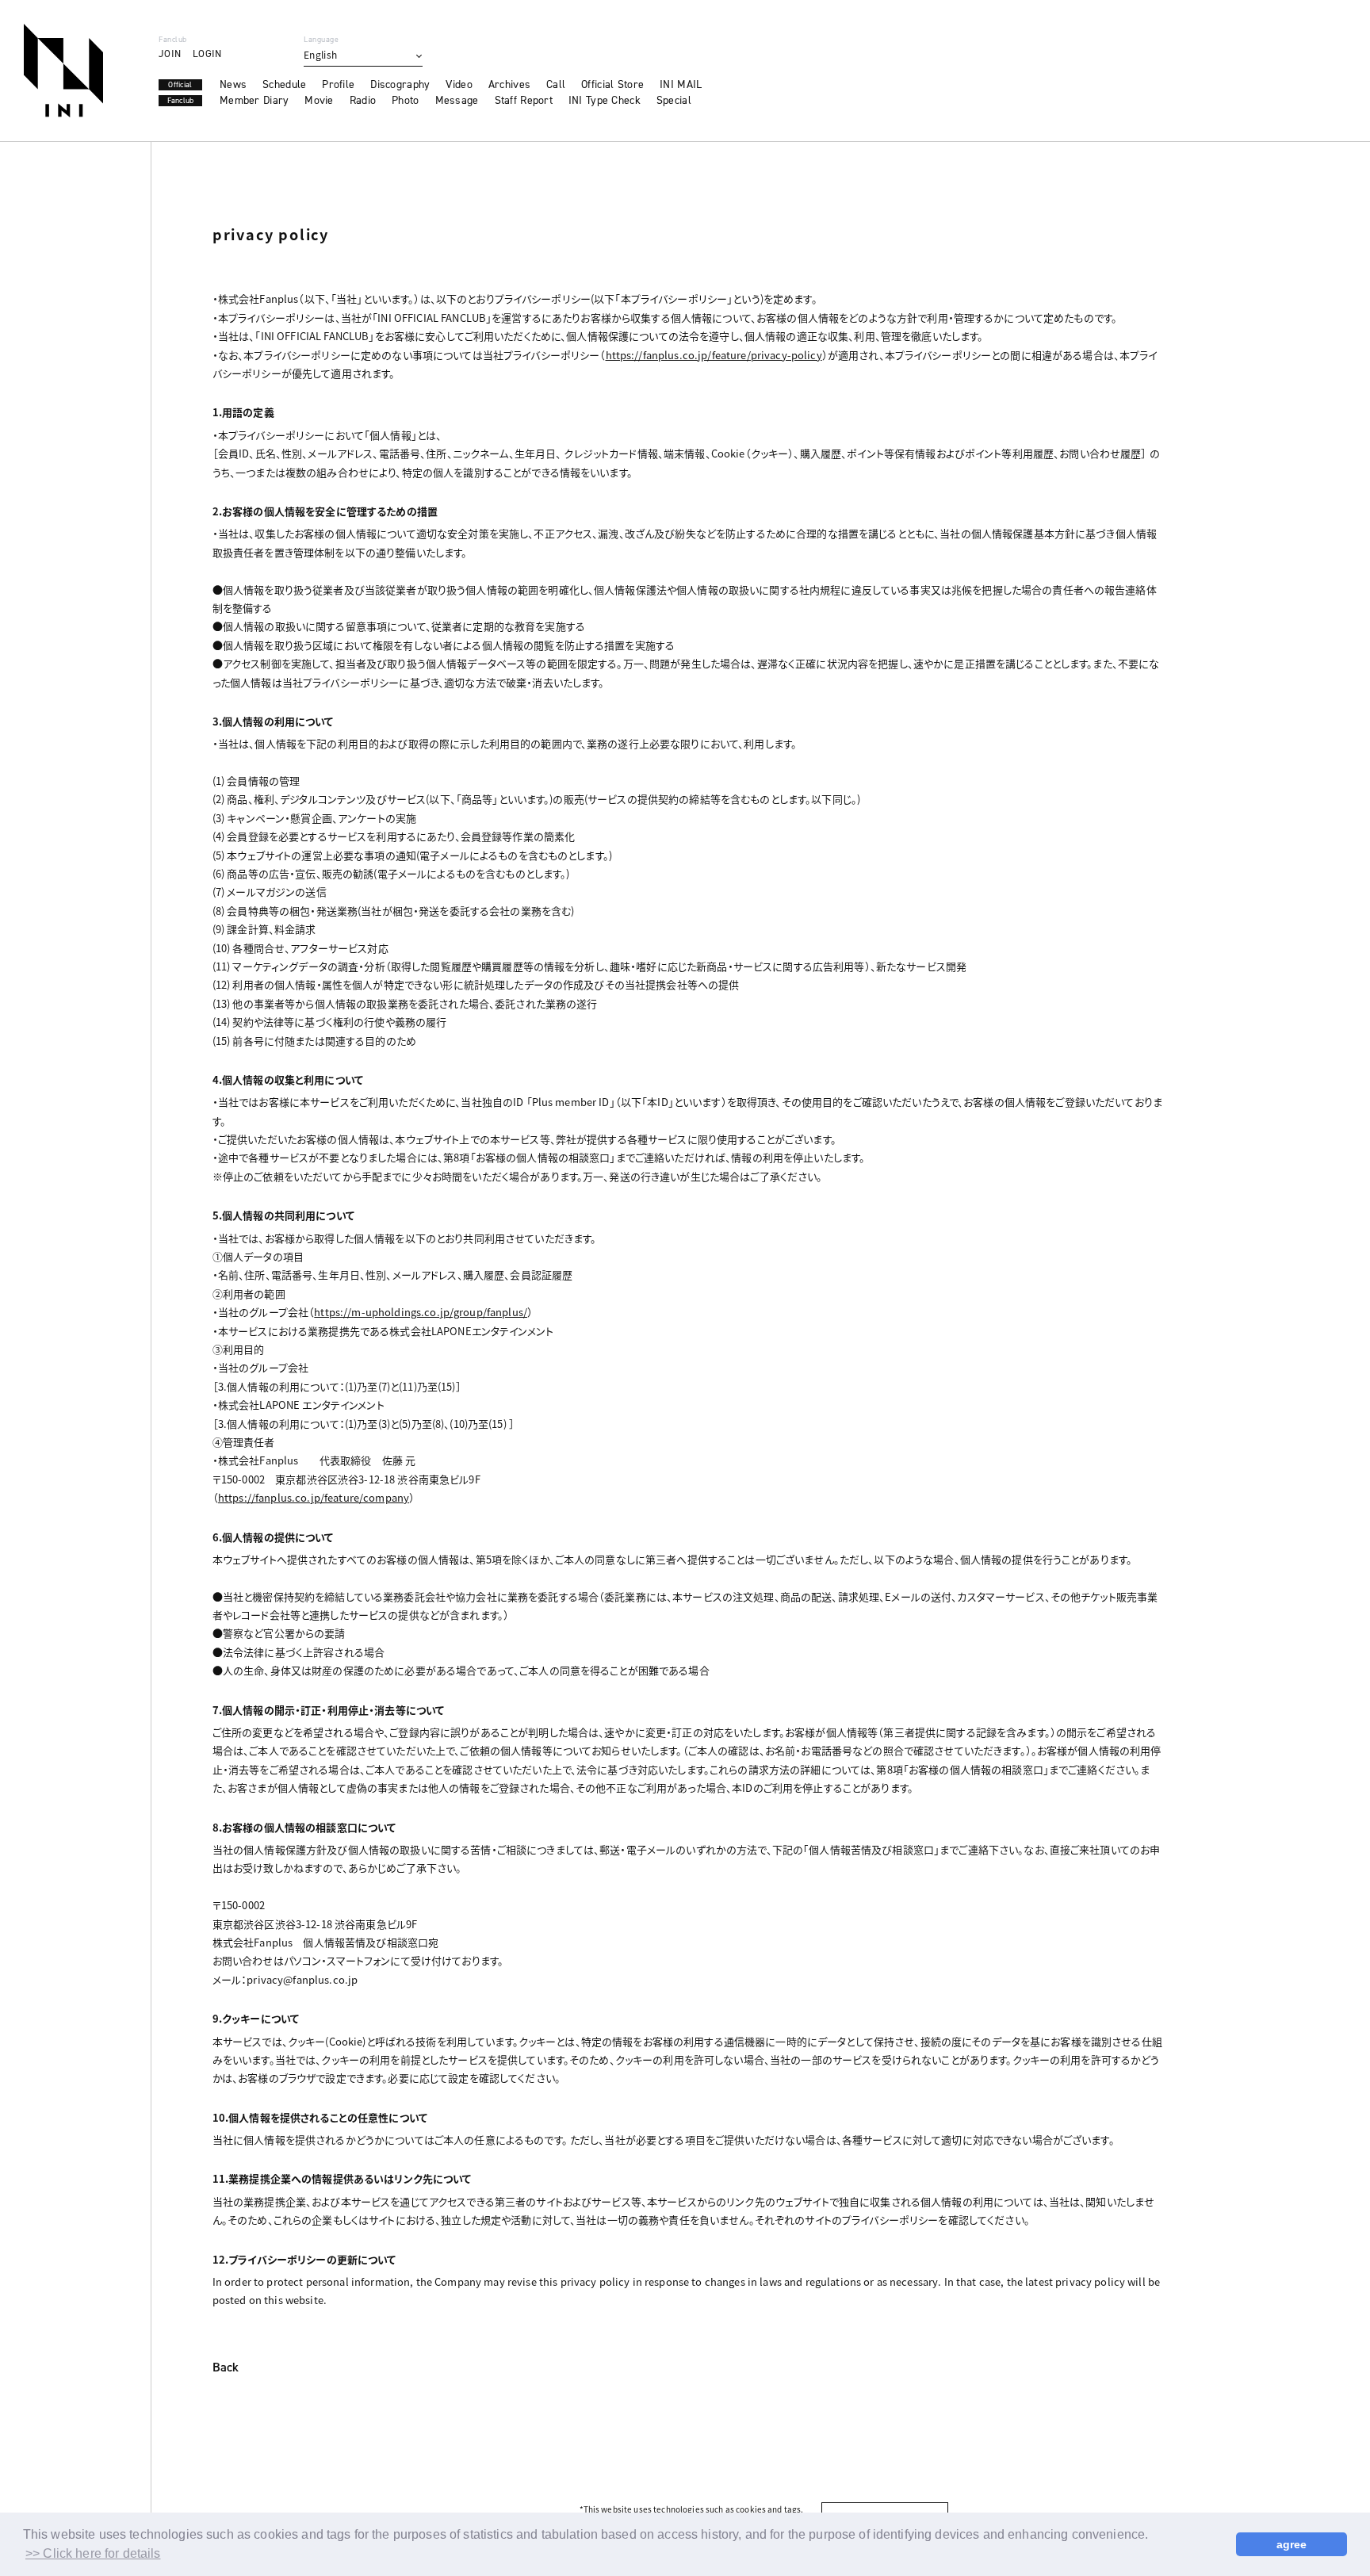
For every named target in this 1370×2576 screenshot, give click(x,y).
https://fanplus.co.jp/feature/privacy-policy (714, 355)
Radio (363, 101)
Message (457, 101)
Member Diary (254, 101)
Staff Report (524, 101)
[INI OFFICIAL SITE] (63, 71)
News (233, 85)
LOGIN (207, 54)
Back (226, 2368)
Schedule (284, 85)
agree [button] (1292, 2544)
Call (556, 85)
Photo (405, 101)
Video (459, 85)
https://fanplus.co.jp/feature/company (314, 1497)
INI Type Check (605, 101)
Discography (400, 85)
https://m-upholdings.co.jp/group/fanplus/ (421, 1312)
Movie (319, 101)
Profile (338, 85)
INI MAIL (681, 85)
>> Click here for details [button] (93, 2553)
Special (674, 101)
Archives (509, 85)
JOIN (170, 54)
